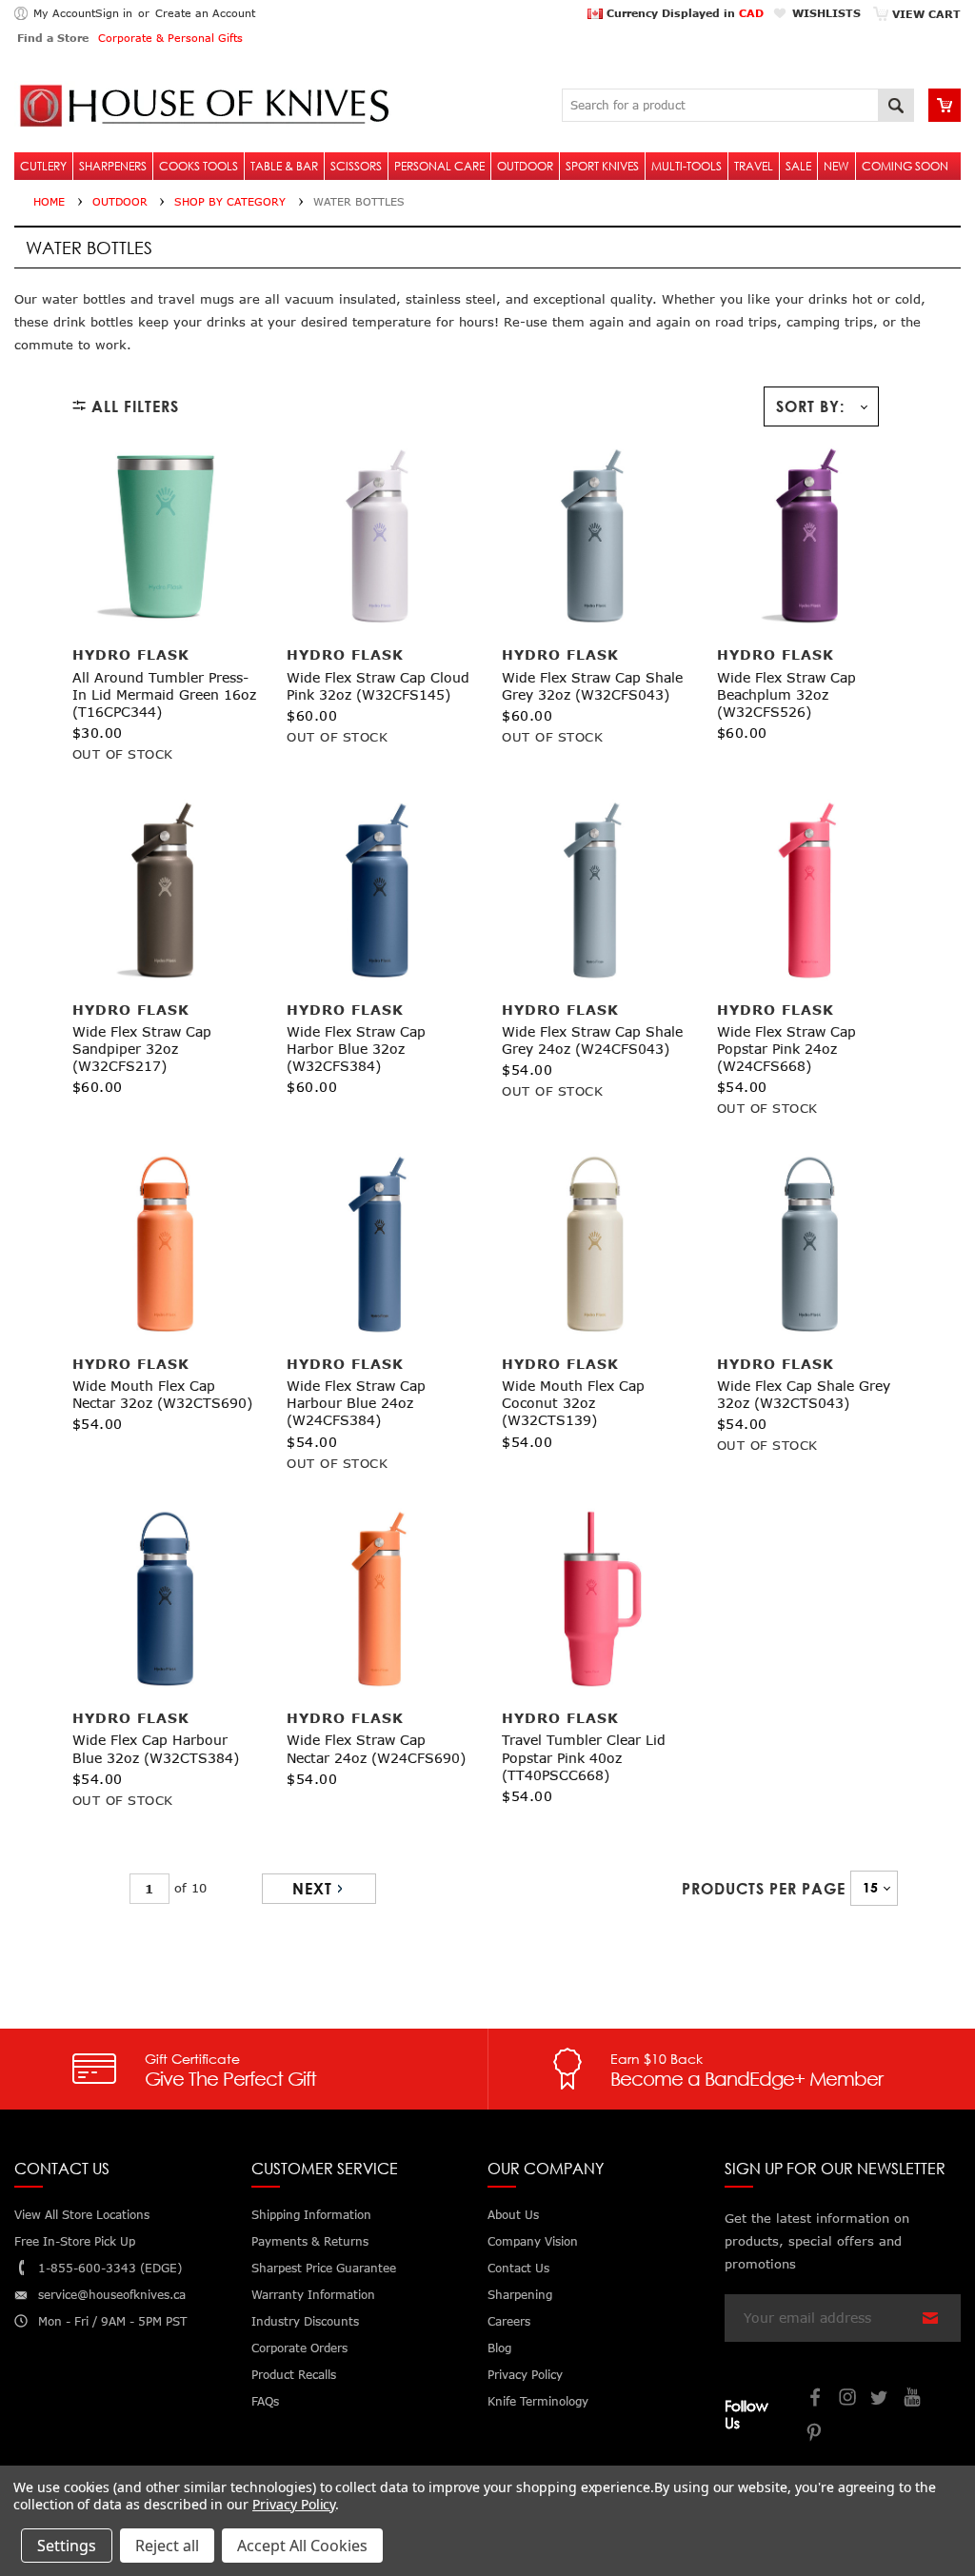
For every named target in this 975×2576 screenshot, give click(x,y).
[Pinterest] (816, 2435)
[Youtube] (913, 2399)
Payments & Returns (310, 2241)
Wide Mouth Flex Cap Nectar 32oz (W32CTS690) (162, 1394)
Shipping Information (311, 2215)
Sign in (114, 13)
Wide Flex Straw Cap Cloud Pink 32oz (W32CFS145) (378, 686)
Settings (67, 2546)
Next (312, 1889)
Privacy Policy (294, 2504)
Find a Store (53, 38)
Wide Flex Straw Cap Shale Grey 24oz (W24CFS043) (592, 1040)
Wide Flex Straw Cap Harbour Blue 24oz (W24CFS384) (356, 1403)
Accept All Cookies (302, 2546)
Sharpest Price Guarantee (324, 2268)
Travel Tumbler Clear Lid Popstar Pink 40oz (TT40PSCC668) (584, 1757)
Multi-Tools (686, 166)
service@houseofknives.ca (112, 2295)
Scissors (356, 166)
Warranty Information (313, 2295)
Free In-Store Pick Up (75, 2241)
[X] (881, 2399)
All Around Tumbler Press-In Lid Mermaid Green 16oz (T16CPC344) (164, 694)
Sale (798, 166)
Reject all (167, 2546)
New (836, 166)
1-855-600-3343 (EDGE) (110, 2268)
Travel (754, 166)
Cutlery (43, 166)
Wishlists (826, 13)
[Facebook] (816, 2399)
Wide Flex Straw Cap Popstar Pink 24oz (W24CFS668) (786, 1049)
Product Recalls (294, 2375)
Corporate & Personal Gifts (170, 38)
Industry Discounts (305, 2321)
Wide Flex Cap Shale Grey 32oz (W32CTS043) (804, 1394)
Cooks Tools (199, 166)
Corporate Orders (299, 2348)
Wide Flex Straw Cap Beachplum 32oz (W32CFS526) (786, 694)
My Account (64, 13)
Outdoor (525, 166)
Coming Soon (905, 166)
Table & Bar (284, 166)
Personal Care (439, 166)
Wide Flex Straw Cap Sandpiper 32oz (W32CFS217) (142, 1049)
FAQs (265, 2401)
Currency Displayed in (683, 13)
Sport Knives (602, 166)
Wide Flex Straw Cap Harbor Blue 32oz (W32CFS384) (356, 1049)
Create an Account (205, 13)
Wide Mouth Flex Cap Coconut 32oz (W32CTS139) (573, 1403)
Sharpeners (113, 166)
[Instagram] (848, 2399)
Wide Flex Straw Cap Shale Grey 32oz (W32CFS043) (592, 686)
